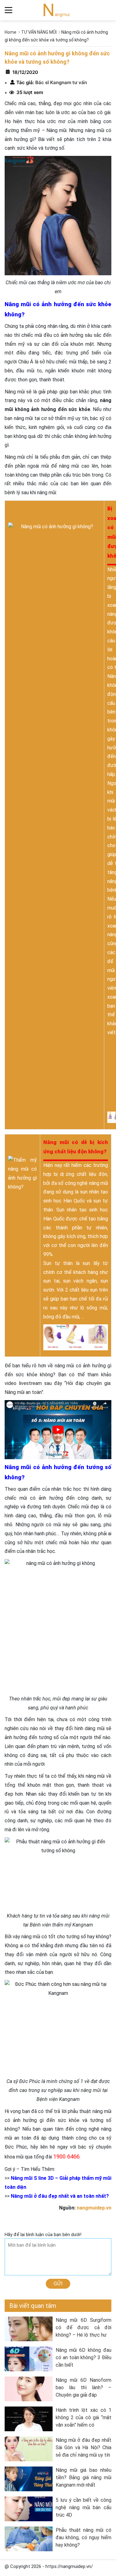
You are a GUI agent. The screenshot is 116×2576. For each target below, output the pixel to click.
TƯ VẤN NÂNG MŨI (39, 32)
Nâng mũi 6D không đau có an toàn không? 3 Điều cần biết (84, 2357)
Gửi (58, 2283)
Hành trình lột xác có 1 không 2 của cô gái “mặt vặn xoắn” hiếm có (84, 2417)
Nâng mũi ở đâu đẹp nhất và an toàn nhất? (60, 2196)
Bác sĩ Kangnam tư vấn (60, 82)
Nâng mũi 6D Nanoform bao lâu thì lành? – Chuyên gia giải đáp (84, 2387)
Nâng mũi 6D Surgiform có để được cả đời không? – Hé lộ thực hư (84, 2327)
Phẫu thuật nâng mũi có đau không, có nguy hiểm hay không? (84, 2537)
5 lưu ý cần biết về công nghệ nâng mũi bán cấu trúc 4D (84, 2507)
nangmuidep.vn (94, 2208)
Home (11, 32)
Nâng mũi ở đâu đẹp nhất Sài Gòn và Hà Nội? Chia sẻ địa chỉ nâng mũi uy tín (84, 2447)
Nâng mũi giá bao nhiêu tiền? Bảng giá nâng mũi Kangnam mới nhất (84, 2477)
